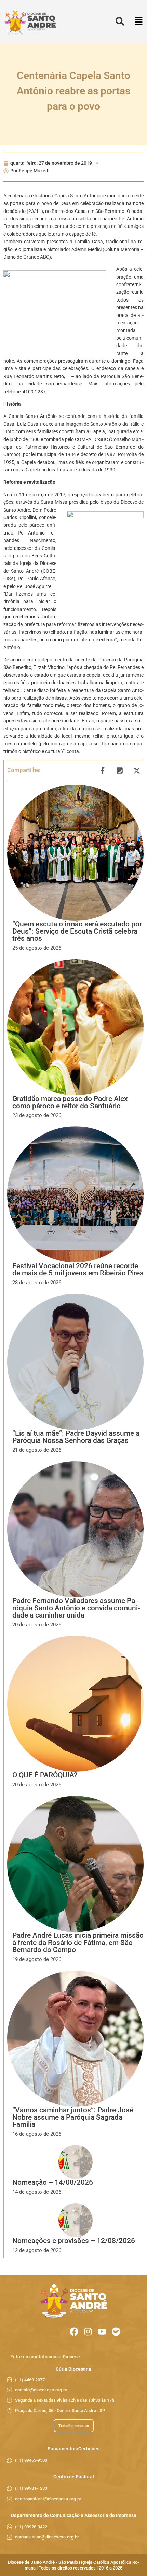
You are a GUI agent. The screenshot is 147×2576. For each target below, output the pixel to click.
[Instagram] (88, 2332)
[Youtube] (102, 2332)
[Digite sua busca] (120, 22)
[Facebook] (74, 2332)
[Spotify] (116, 2332)
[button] (139, 22)
